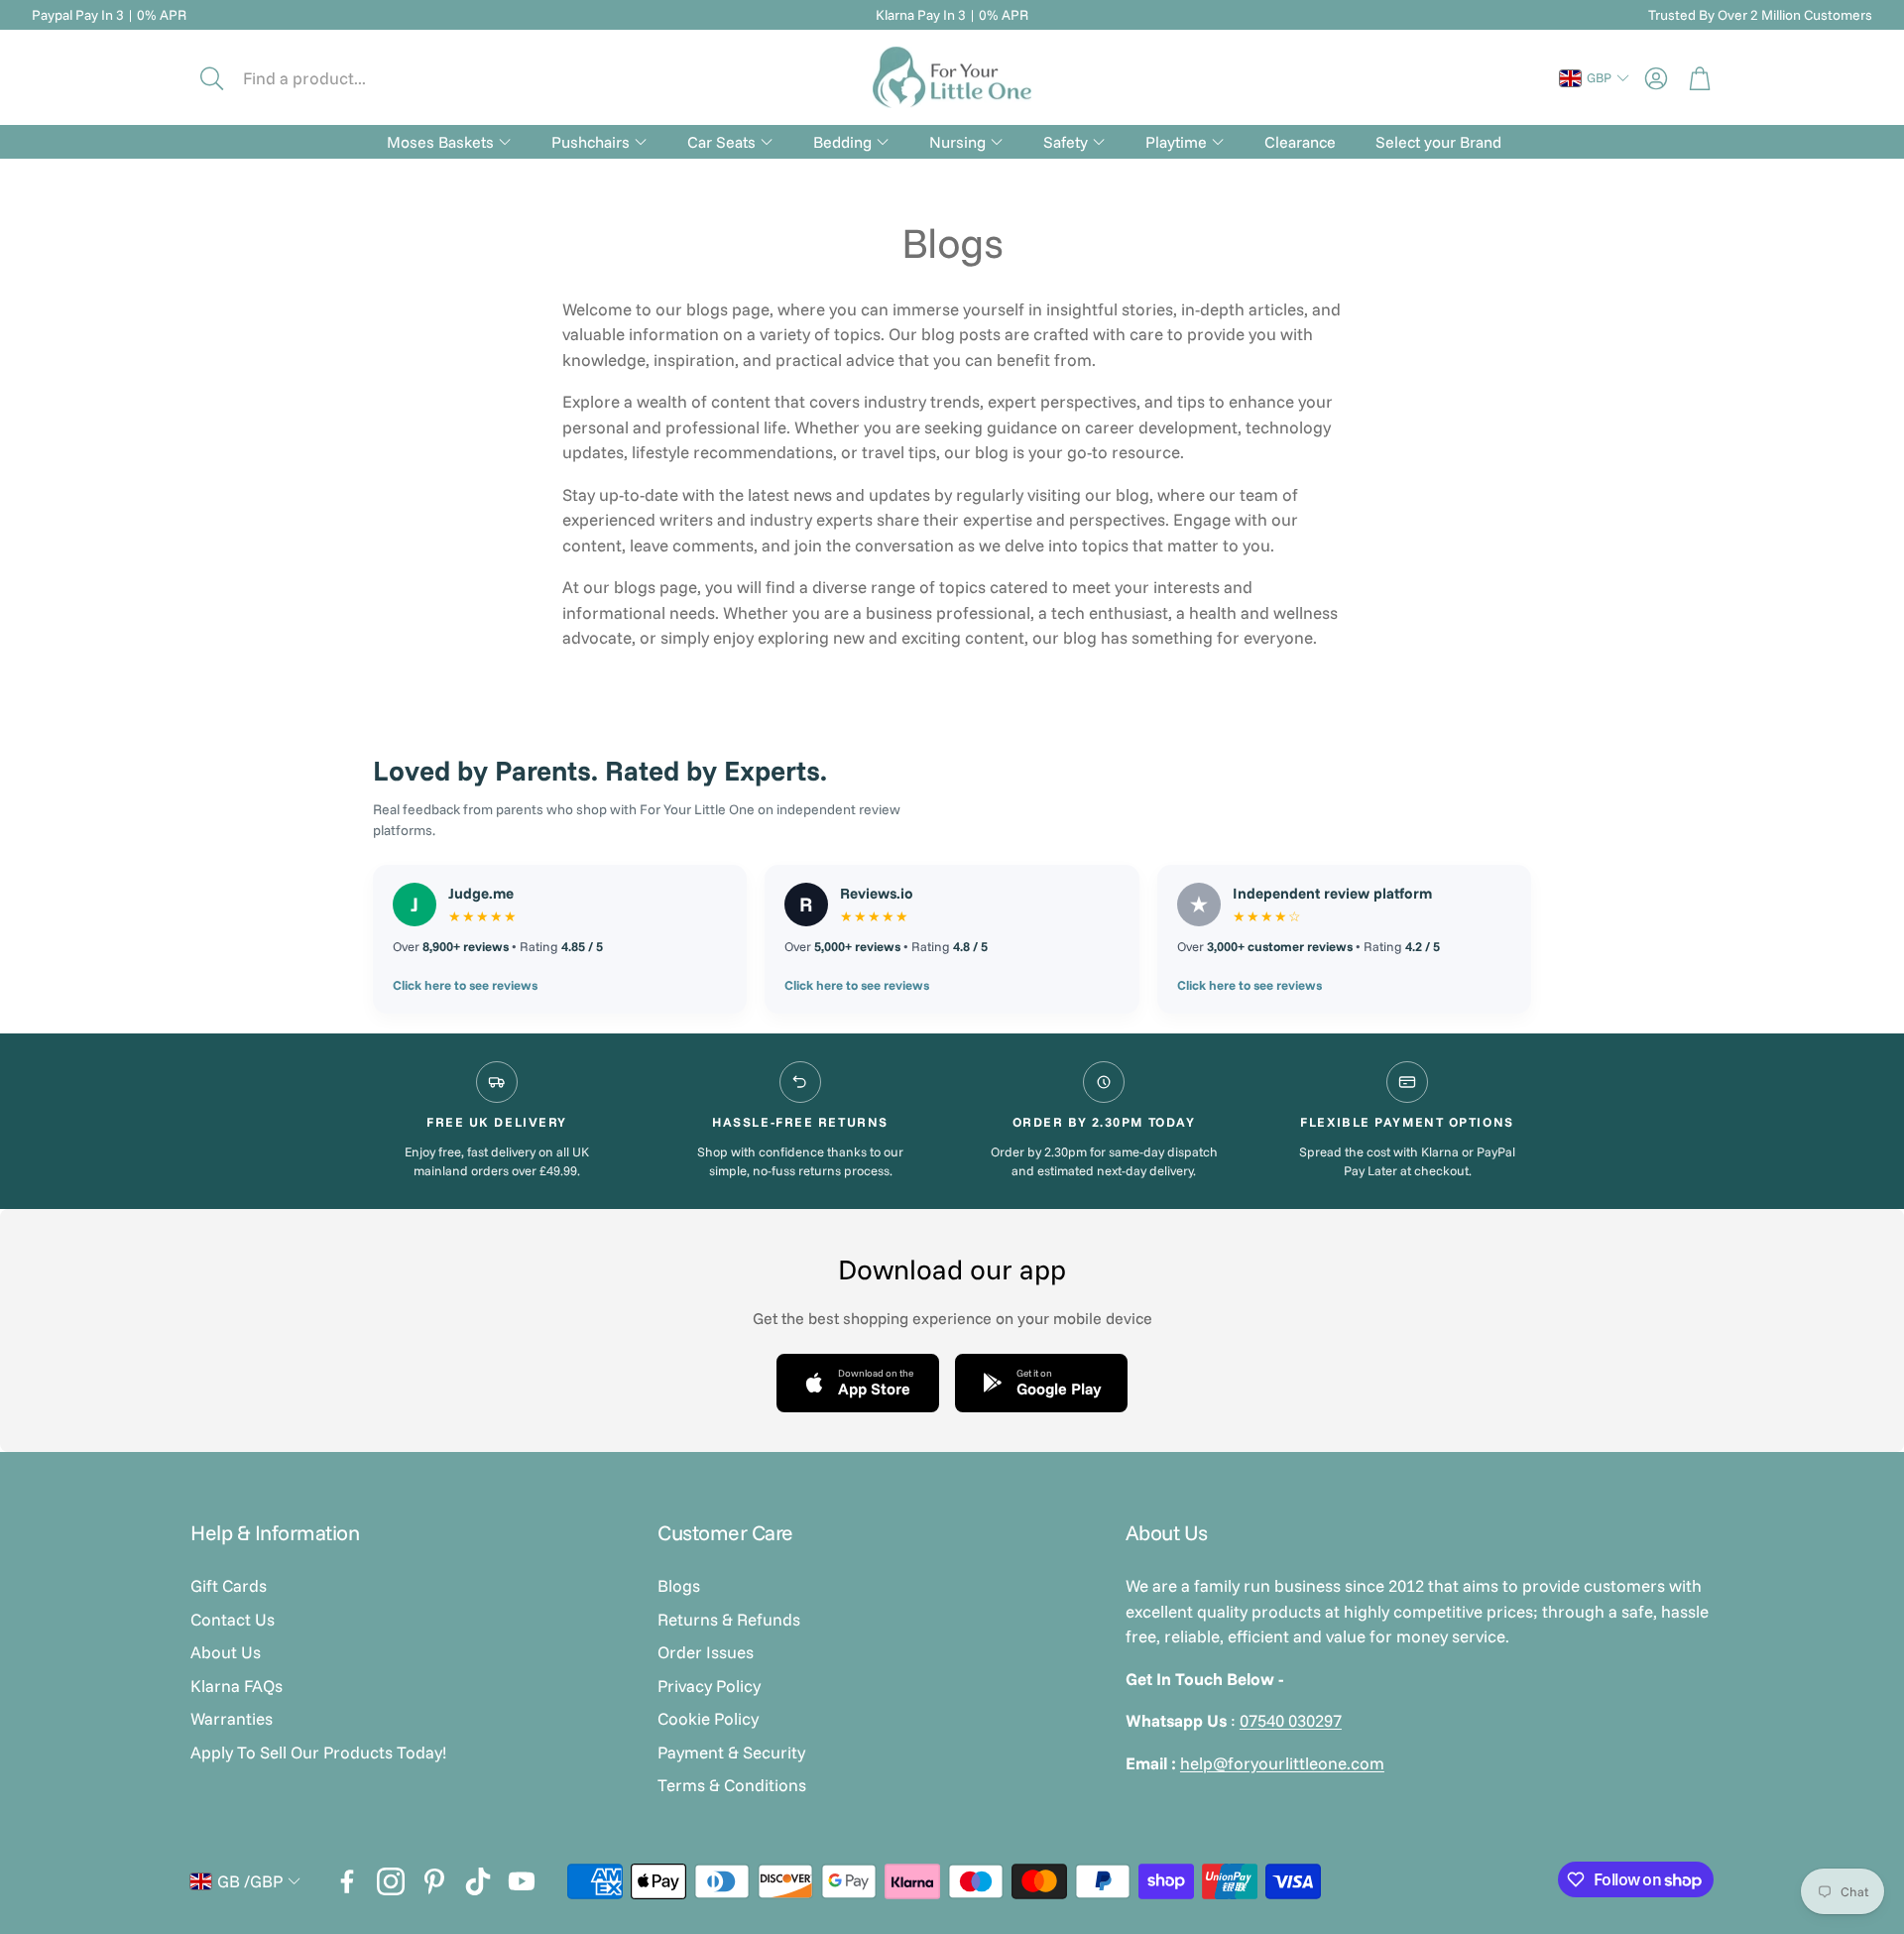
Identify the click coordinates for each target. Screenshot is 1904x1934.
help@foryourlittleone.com (1282, 1763)
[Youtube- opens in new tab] (522, 1881)
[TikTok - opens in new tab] (478, 1881)
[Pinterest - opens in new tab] (434, 1881)
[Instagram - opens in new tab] (391, 1881)
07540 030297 (1291, 1720)
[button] (324, 78)
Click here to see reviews (465, 985)
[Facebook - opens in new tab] (347, 1881)
